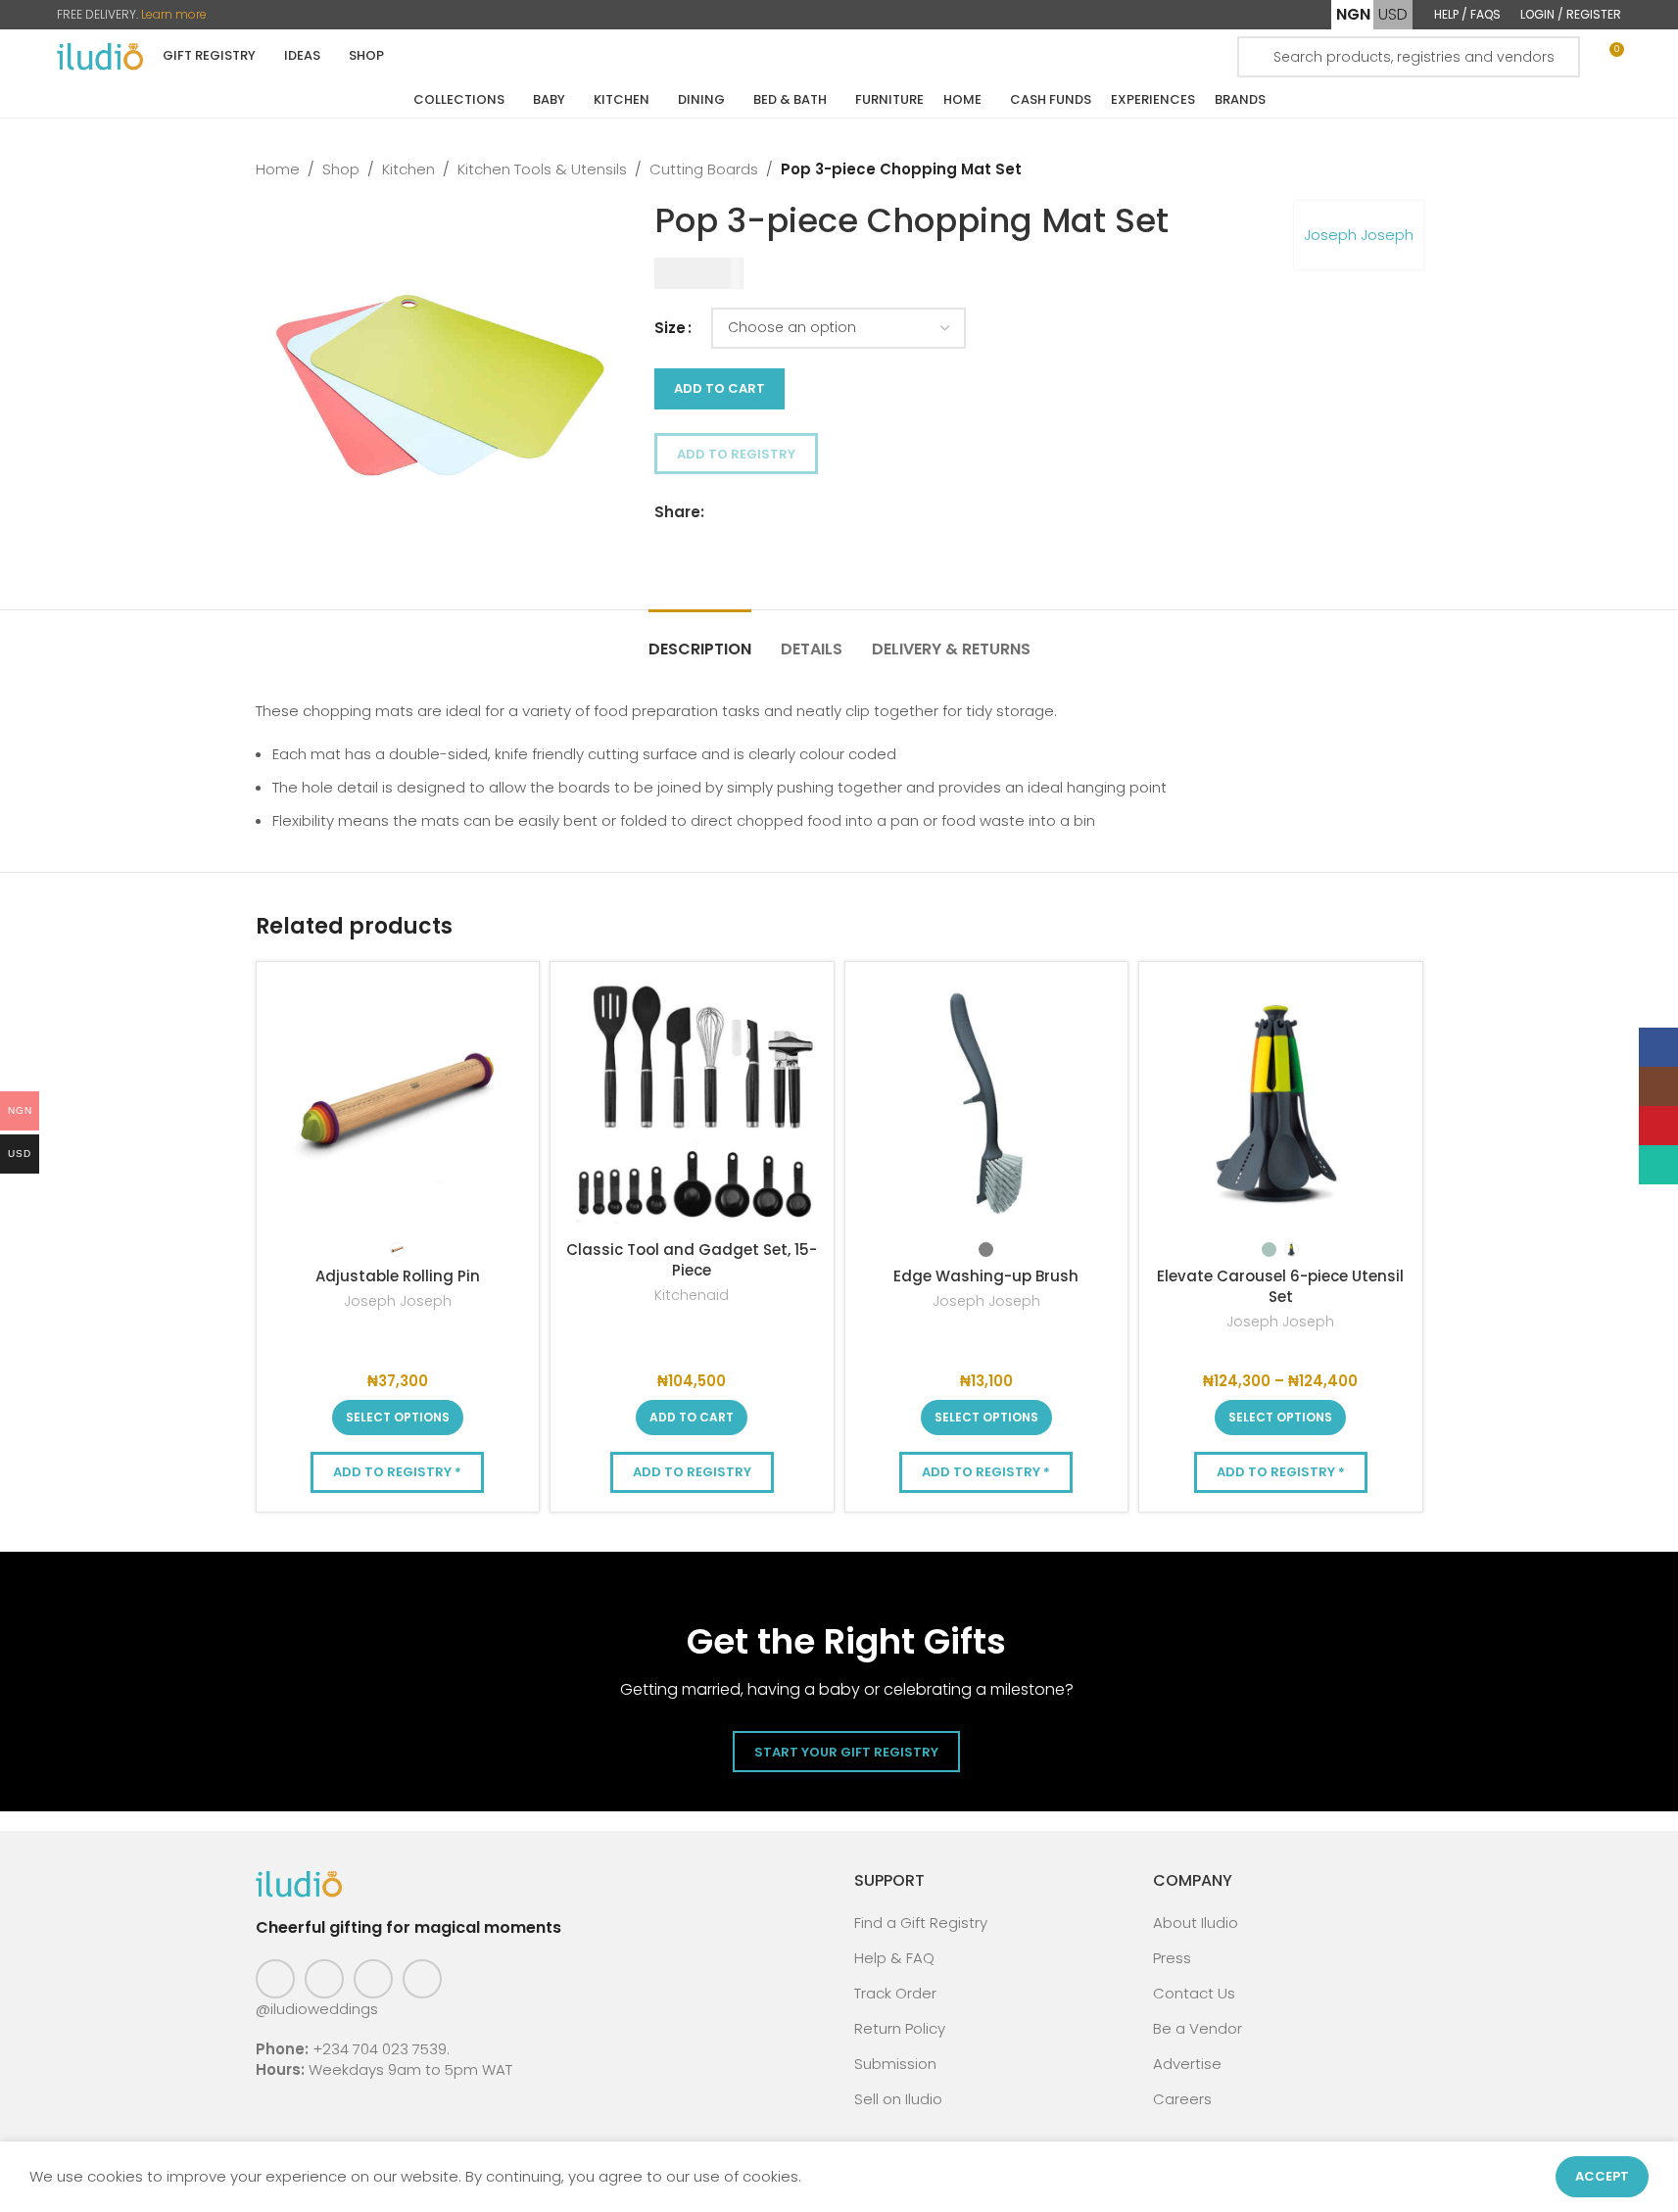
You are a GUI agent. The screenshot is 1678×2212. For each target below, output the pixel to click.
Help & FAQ (894, 1958)
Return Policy (900, 2028)
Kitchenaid (692, 1295)
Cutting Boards (704, 169)
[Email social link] (763, 512)
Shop (341, 169)
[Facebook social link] (716, 512)
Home (278, 169)
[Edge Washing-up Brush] (987, 1104)
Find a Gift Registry (921, 1923)
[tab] (700, 639)
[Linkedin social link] (787, 512)
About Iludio (1196, 1923)
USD (1393, 14)
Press (1172, 1958)
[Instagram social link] (324, 1979)
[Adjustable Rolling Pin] (398, 1104)
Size (670, 328)
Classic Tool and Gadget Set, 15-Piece (692, 1260)
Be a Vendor (1198, 2028)
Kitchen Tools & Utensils (542, 169)
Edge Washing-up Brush (986, 1276)
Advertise (1187, 2064)
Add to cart (719, 388)
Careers (1182, 2099)
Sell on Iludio (898, 2099)
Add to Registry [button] (736, 454)
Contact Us (1194, 1993)
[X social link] (740, 512)
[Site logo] (100, 55)
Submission (895, 2064)
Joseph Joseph (1359, 235)
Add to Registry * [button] (397, 1472)
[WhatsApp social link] (810, 512)
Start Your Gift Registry (846, 1752)
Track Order (895, 1993)
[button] (692, 1418)
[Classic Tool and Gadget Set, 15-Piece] (692, 1104)
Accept (1602, 2176)
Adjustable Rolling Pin (398, 1276)
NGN (1353, 14)
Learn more (174, 14)
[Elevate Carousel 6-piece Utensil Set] (1281, 1104)
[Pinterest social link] (373, 1979)
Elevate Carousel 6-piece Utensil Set (1280, 1286)
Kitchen (408, 169)
